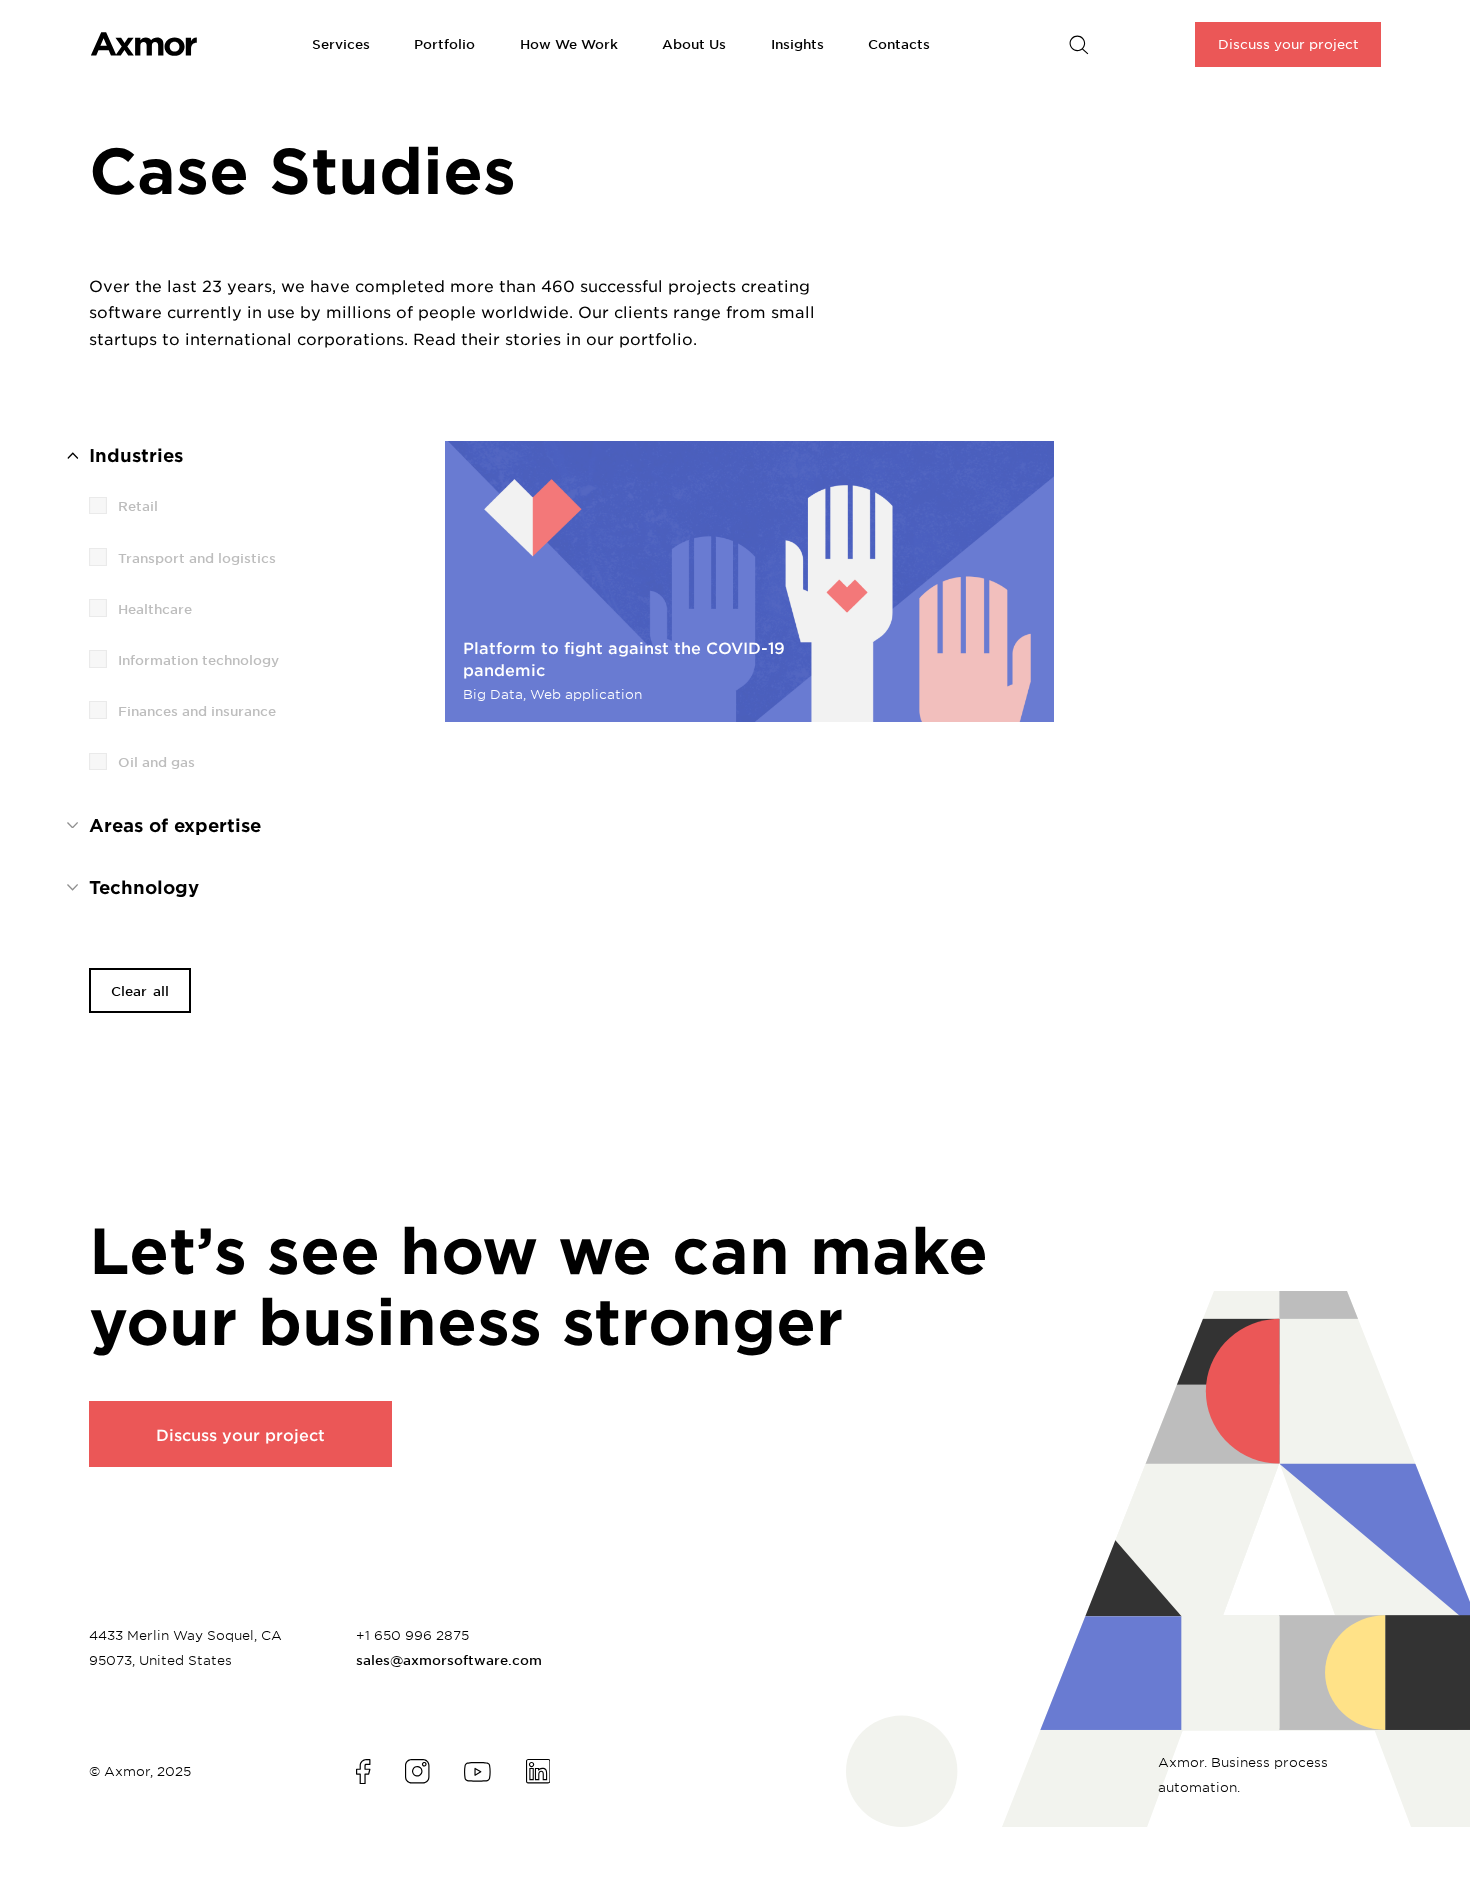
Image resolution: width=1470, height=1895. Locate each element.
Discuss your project (240, 1434)
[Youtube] (477, 1771)
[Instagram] (417, 1771)
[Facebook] (363, 1771)
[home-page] (200, 44)
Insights (797, 44)
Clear (140, 991)
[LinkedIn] (538, 1771)
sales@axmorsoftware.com (449, 1660)
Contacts (899, 44)
